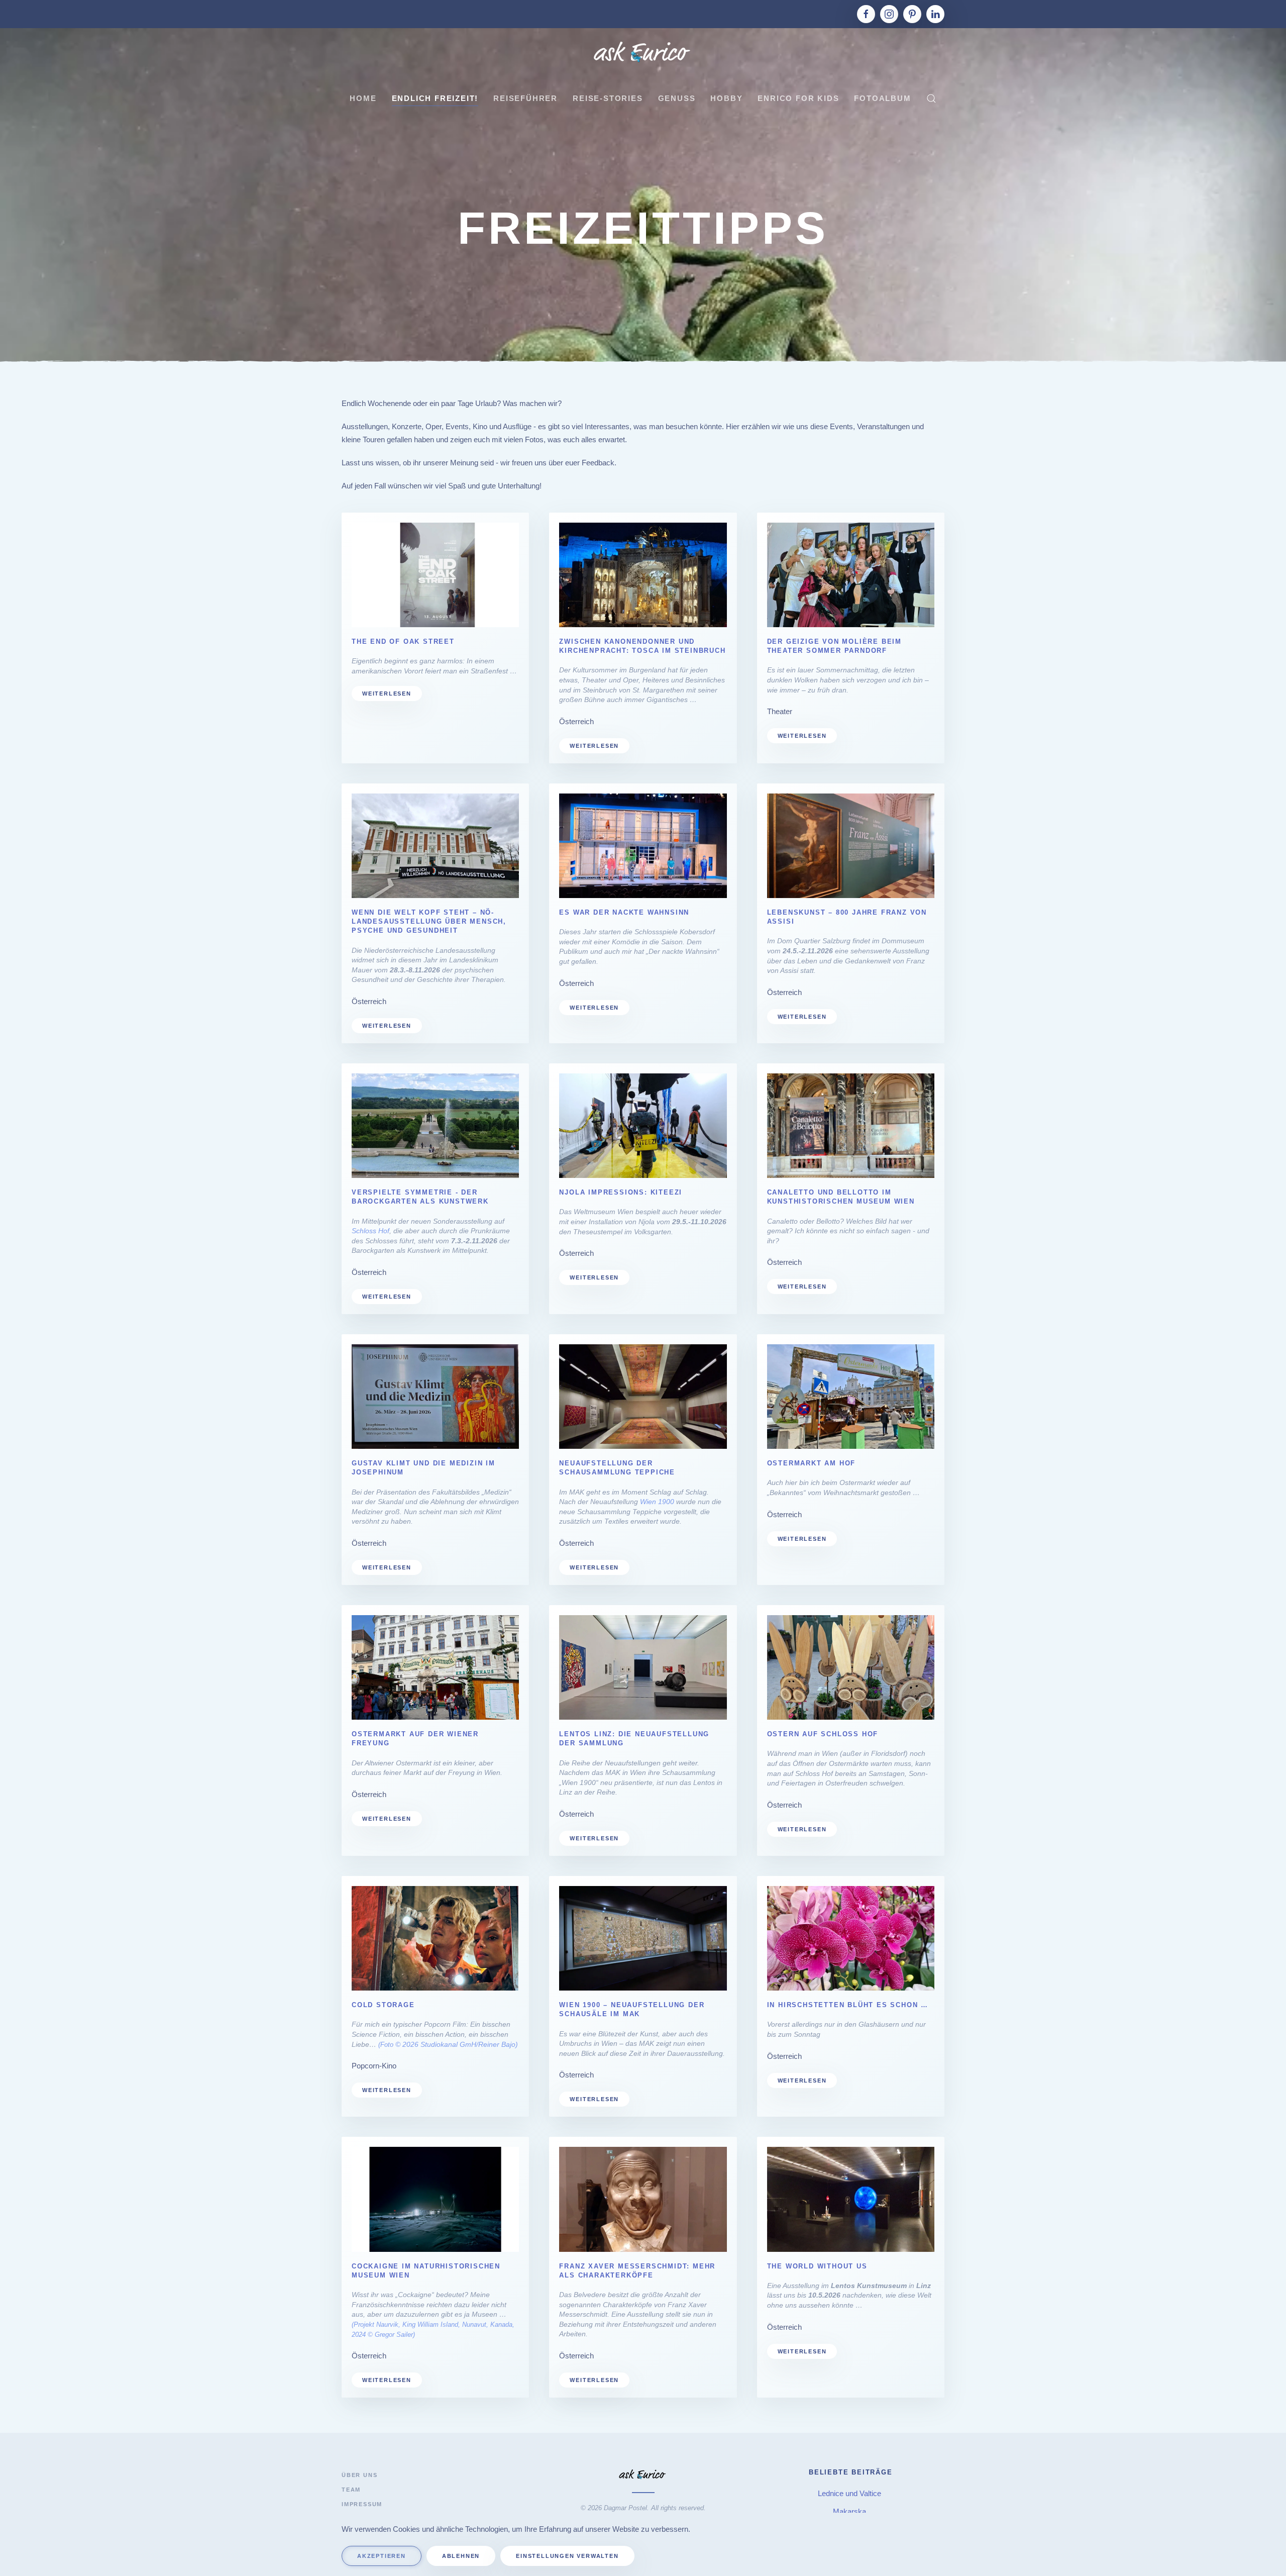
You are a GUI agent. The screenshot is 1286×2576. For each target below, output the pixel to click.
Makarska (850, 2511)
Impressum (362, 2504)
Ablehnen (461, 2556)
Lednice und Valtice (850, 2493)
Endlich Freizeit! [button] (435, 98)
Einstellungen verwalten (567, 2556)
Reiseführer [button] (525, 98)
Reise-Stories (608, 98)
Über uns (359, 2475)
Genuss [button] (677, 98)
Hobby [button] (726, 98)
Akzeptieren (382, 2556)
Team (351, 2490)
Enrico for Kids (798, 98)
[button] (931, 98)
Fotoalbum (882, 98)
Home (363, 98)
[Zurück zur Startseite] (643, 53)
